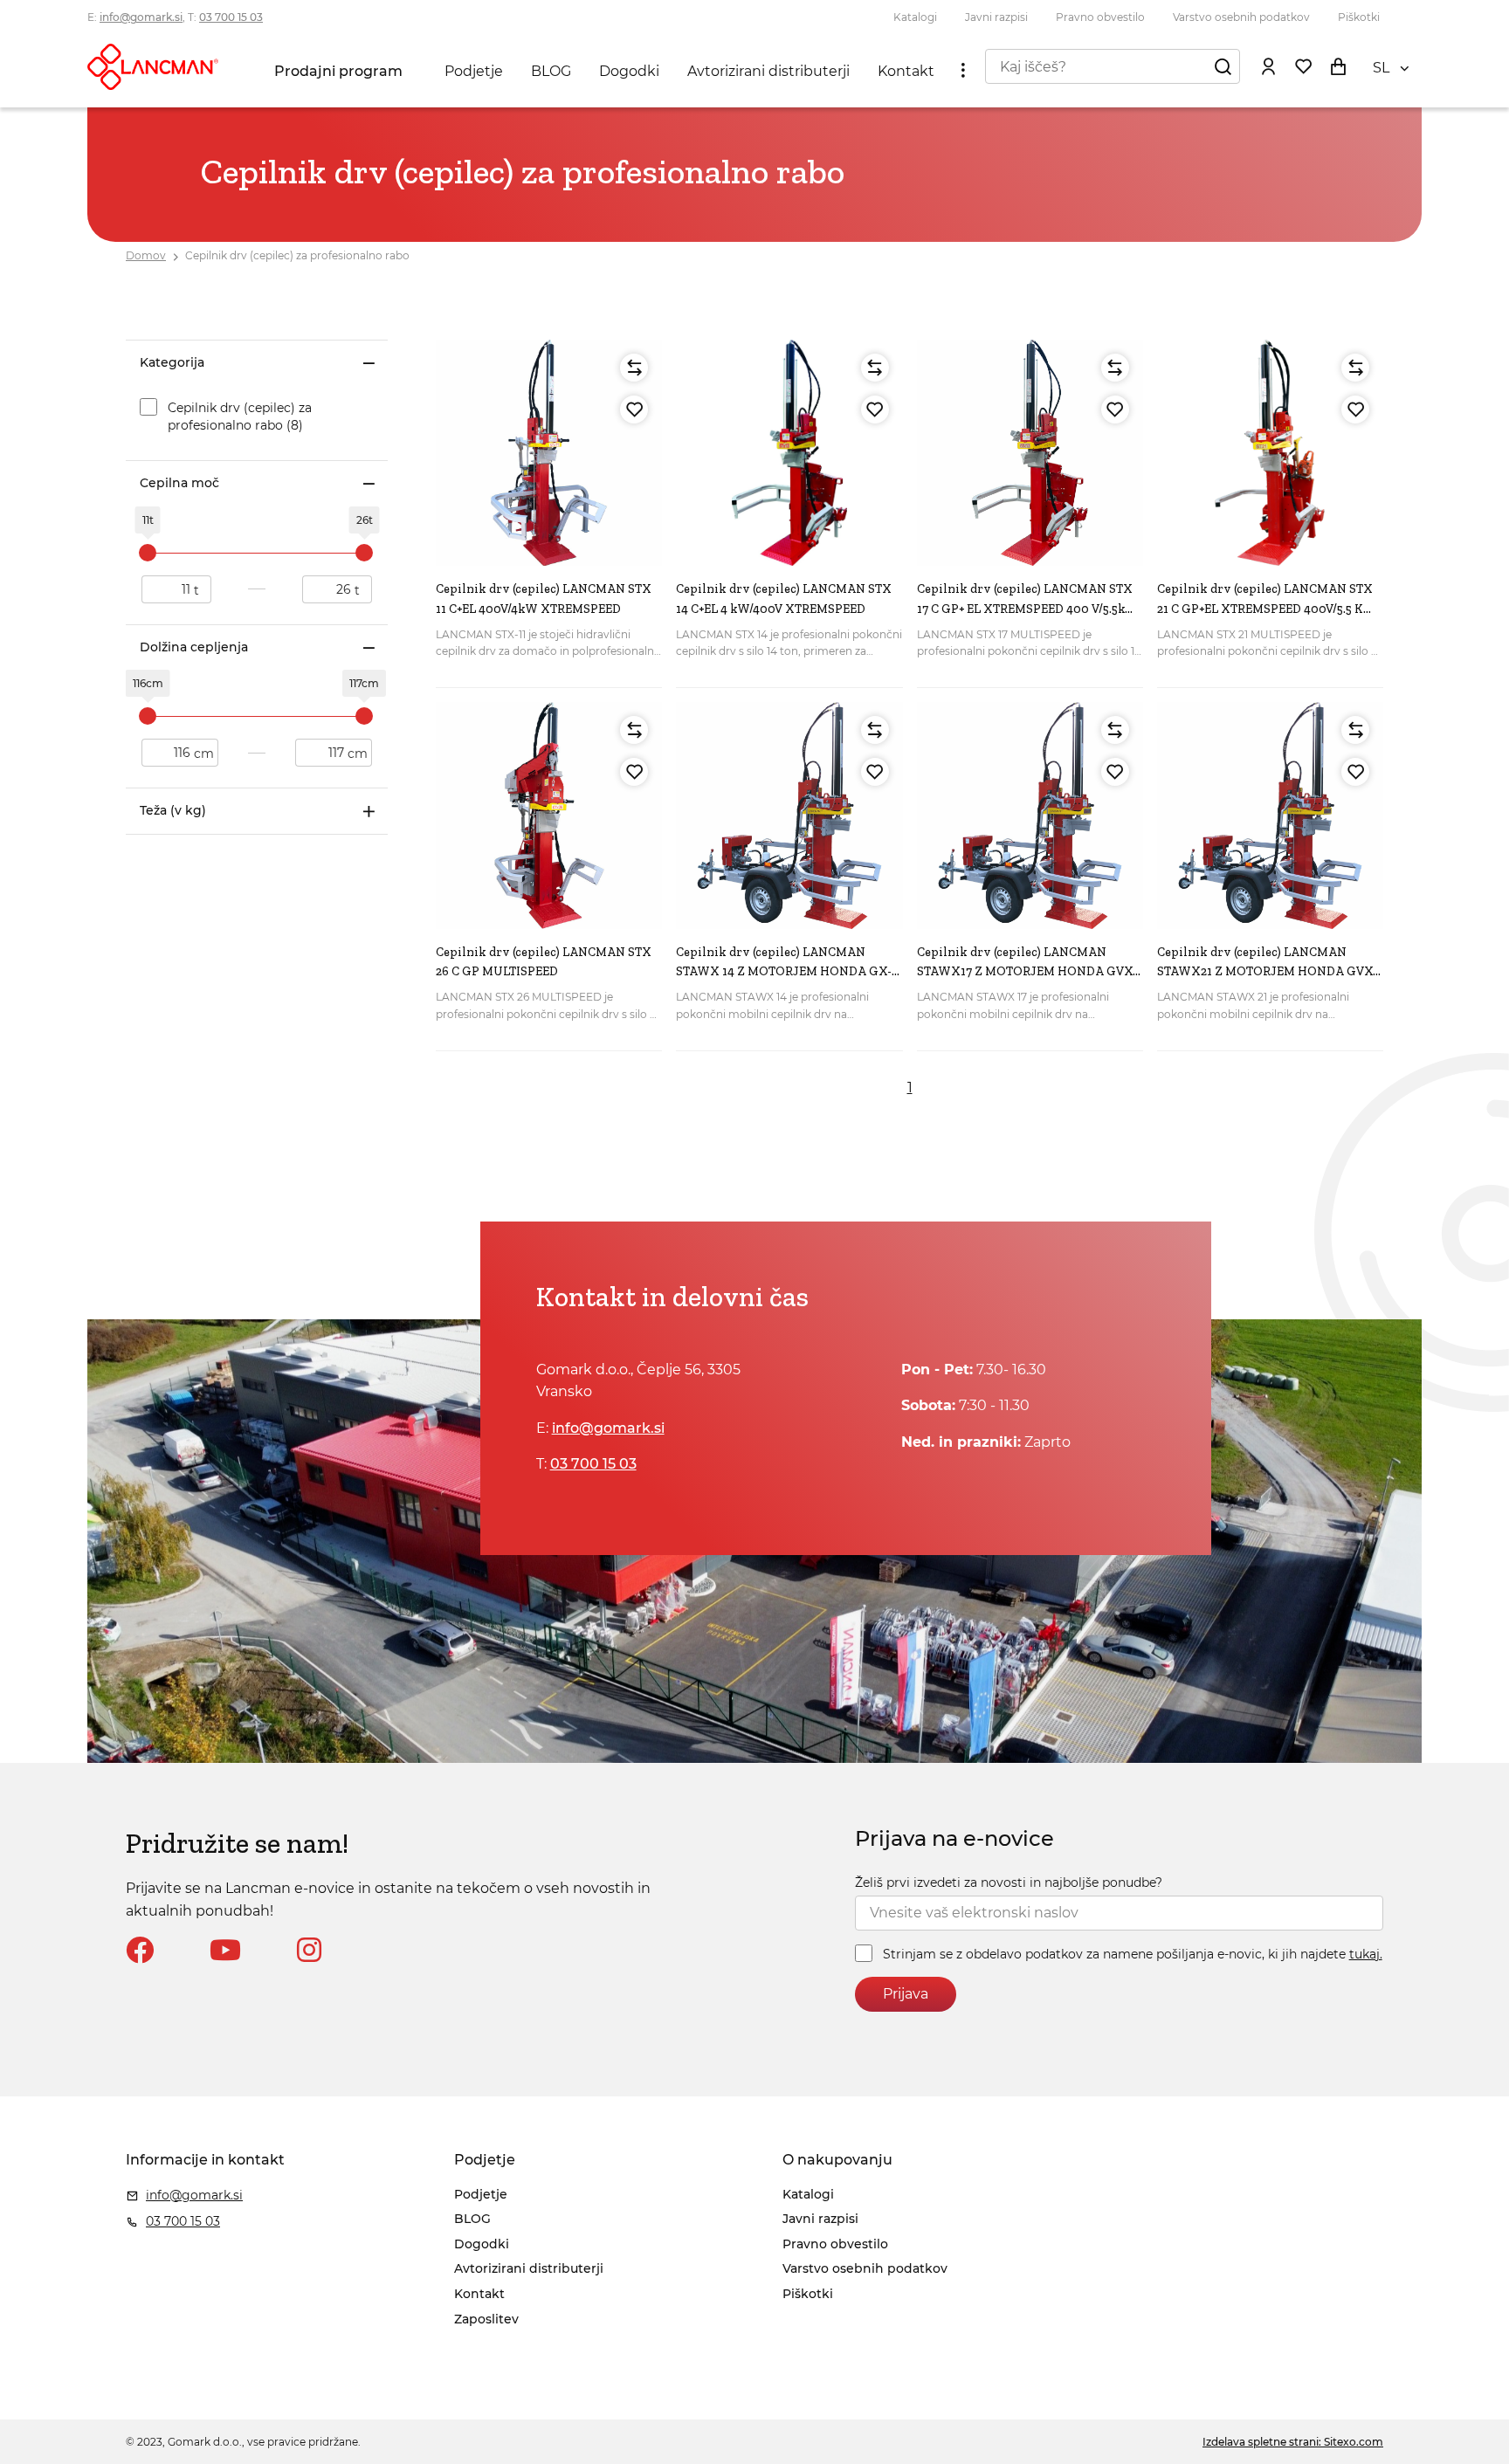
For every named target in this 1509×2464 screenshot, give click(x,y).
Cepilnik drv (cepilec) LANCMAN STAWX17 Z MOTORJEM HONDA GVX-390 (1027, 972)
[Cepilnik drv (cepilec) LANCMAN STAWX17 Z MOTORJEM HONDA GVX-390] (1030, 815)
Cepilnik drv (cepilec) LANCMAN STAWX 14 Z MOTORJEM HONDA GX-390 (784, 972)
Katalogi (915, 17)
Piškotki (1359, 17)
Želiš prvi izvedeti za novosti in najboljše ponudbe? (1009, 1882)
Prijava (906, 1994)
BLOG (551, 71)
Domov (146, 255)
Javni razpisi (996, 17)
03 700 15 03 (231, 17)
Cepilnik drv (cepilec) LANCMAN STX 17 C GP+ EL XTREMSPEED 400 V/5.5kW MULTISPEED (1027, 609)
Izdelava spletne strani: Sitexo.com (1293, 2442)
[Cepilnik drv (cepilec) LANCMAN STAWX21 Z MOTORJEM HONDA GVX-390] (1270, 815)
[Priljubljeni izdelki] (1303, 66)
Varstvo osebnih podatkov (1241, 17)
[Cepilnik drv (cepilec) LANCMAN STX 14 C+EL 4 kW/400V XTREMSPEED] (789, 453)
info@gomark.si (141, 17)
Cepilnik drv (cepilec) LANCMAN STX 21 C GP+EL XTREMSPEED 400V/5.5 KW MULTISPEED (1267, 609)
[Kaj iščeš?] (1223, 66)
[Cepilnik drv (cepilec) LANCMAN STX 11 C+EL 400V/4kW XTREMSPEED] (549, 453)
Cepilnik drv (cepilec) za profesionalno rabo (297, 255)
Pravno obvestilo (1100, 17)
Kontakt (906, 71)
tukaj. (1366, 1954)
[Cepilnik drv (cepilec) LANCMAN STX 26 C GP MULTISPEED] (549, 815)
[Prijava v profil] (1268, 66)
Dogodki (629, 71)
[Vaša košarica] (1338, 66)
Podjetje (474, 71)
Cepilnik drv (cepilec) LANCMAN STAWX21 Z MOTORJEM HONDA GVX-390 (1267, 972)
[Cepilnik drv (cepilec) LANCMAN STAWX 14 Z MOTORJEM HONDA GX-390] (789, 815)
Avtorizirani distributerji (768, 71)
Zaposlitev (486, 2319)
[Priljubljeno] (634, 410)
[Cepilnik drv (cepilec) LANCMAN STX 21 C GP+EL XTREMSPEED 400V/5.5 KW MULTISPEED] (1270, 453)
